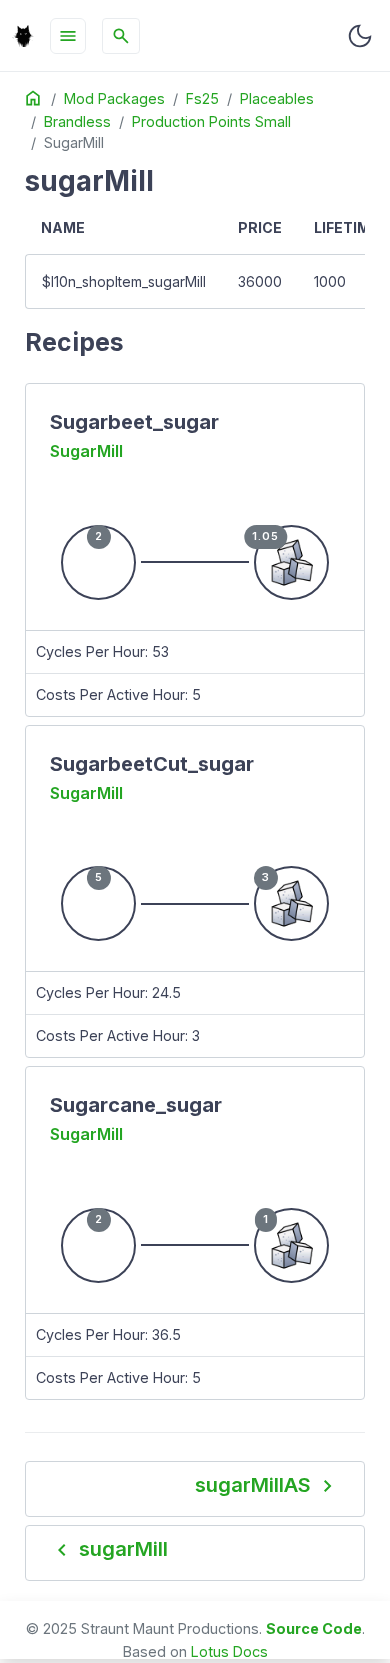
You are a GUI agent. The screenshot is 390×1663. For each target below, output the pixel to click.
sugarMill (86, 451)
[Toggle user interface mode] (360, 36)
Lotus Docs (229, 1651)
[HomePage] (23, 36)
